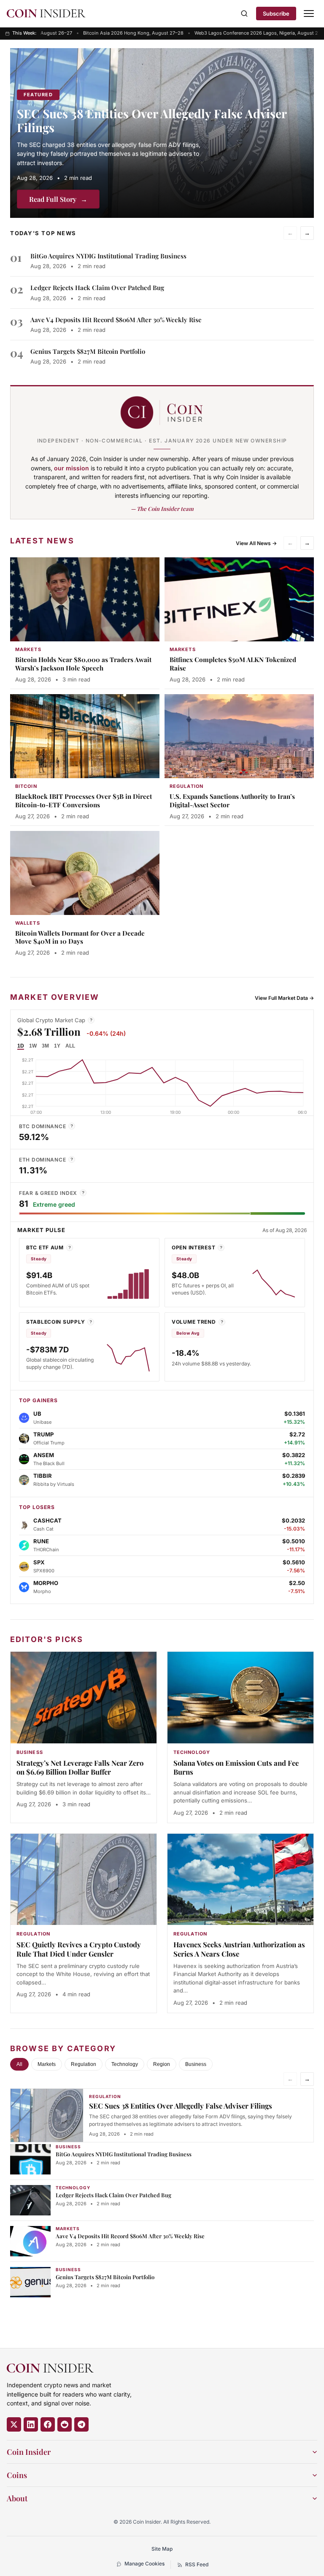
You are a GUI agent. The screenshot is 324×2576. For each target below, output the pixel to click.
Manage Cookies (144, 2564)
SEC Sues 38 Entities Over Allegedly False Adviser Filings (152, 120)
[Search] (244, 14)
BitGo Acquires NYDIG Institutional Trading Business (108, 256)
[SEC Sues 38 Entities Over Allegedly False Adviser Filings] (162, 133)
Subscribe (276, 14)
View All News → (256, 543)
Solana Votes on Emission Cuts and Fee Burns (236, 1767)
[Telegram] (81, 2424)
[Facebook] (48, 2424)
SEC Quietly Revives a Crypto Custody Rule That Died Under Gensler (79, 1949)
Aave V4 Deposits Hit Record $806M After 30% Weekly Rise (116, 320)
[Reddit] (65, 2424)
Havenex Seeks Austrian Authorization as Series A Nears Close (239, 1949)
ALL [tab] (70, 1046)
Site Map (162, 2549)
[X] (14, 2424)
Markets (47, 2064)
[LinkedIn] (31, 2424)
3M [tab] (45, 1046)
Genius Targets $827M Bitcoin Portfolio (88, 351)
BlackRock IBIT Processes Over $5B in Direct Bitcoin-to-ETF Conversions (84, 801)
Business (196, 2064)
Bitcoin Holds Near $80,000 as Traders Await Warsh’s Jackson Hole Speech (83, 664)
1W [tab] (33, 1046)
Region (162, 2064)
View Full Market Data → (284, 998)
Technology (125, 2064)
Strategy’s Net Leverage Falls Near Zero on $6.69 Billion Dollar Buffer (80, 1767)
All (19, 2064)
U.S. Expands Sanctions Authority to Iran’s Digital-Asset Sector (232, 801)
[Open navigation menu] (309, 14)
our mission (72, 468)
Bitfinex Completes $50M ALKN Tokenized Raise (233, 664)
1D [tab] (21, 1046)
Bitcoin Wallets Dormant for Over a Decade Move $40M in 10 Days (80, 937)
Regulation (84, 2064)
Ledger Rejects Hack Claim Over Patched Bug (97, 288)
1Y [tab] (57, 1046)
